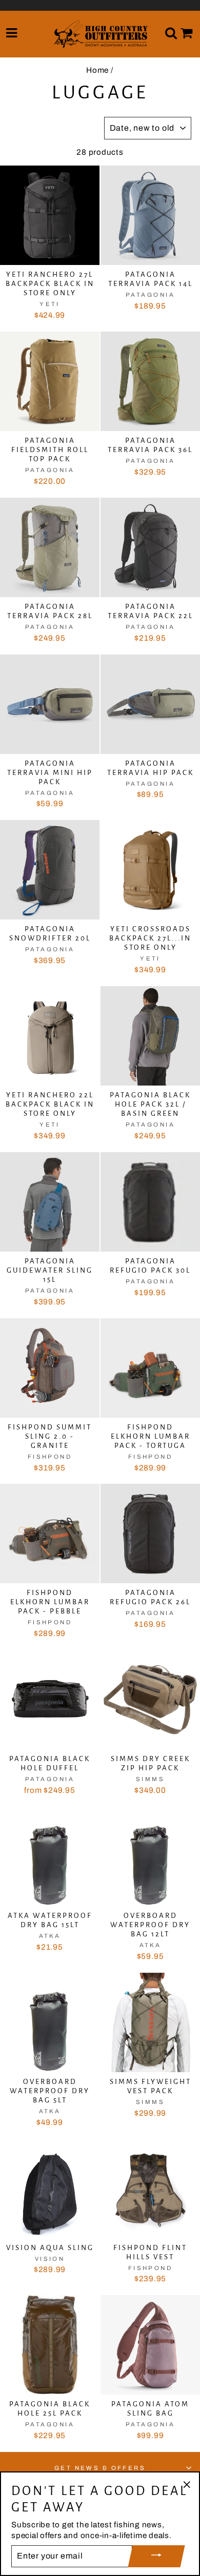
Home (97, 70)
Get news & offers (100, 2468)
